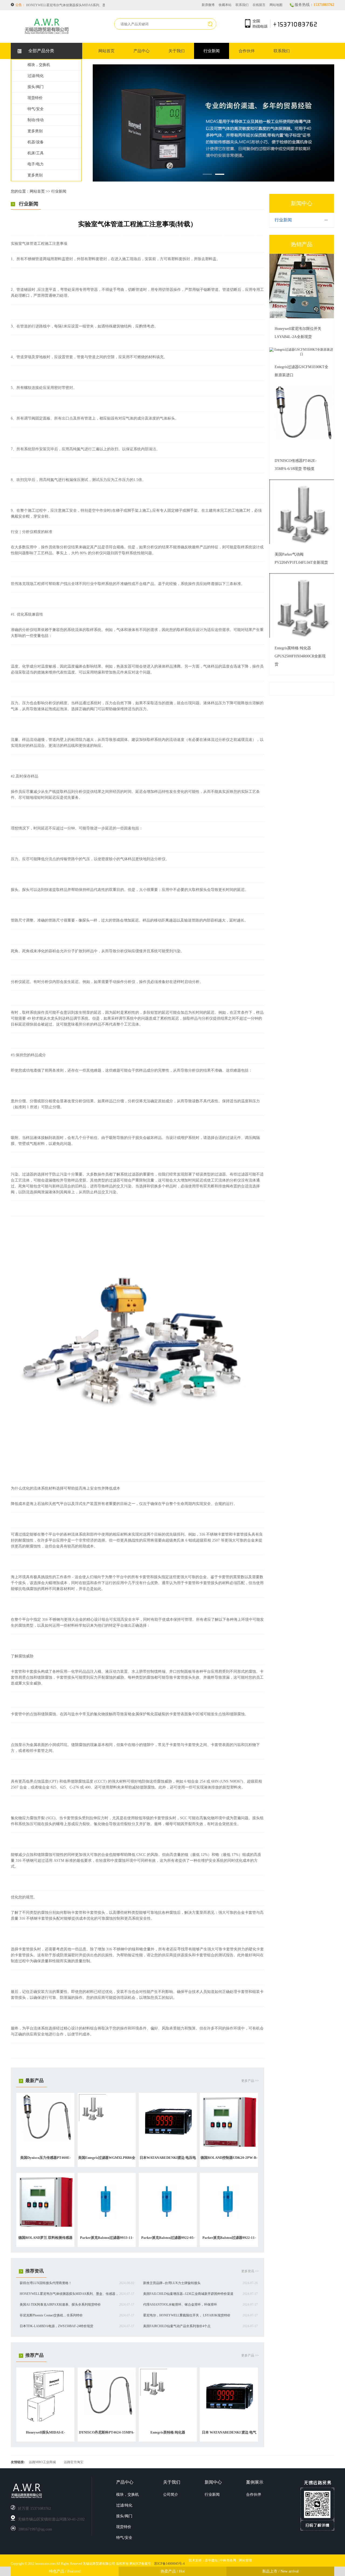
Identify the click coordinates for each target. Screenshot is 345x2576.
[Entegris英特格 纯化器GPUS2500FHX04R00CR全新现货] (302, 637)
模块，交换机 (39, 65)
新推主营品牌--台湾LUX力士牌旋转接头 (172, 2283)
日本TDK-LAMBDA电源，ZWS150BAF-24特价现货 (56, 2326)
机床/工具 (36, 153)
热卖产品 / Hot (173, 2571)
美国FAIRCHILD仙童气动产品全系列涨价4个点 (177, 2326)
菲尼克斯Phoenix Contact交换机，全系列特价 (51, 2315)
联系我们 (242, 5)
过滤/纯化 (36, 76)
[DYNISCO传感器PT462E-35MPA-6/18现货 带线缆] (302, 449)
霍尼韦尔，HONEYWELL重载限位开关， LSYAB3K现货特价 (187, 2315)
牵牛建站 (211, 2560)
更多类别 (35, 131)
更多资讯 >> (250, 2271)
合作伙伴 (247, 51)
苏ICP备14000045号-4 (169, 2564)
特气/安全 (36, 109)
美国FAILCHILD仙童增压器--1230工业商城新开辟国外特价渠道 (71, 5)
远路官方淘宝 (74, 2462)
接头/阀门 (36, 87)
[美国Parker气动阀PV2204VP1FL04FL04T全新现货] (302, 543)
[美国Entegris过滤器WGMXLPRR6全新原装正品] (92, 2120)
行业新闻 (212, 51)
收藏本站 (225, 5)
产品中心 (142, 51)
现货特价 (35, 98)
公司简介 (171, 2495)
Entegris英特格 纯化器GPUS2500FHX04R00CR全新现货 (300, 656)
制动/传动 (36, 120)
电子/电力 (36, 164)
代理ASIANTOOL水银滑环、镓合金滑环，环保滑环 (180, 2305)
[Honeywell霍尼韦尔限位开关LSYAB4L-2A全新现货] (302, 317)
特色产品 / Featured (65, 2571)
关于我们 (177, 51)
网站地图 (276, 5)
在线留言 (259, 5)
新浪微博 (208, 5)
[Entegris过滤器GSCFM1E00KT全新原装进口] (302, 354)
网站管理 (246, 2560)
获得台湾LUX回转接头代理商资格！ (46, 2283)
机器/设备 (36, 142)
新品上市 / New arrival (280, 2571)
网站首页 (106, 51)
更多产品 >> (250, 2081)
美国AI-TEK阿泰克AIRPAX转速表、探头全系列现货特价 (60, 2305)
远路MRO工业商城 (42, 2462)
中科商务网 (228, 2560)
